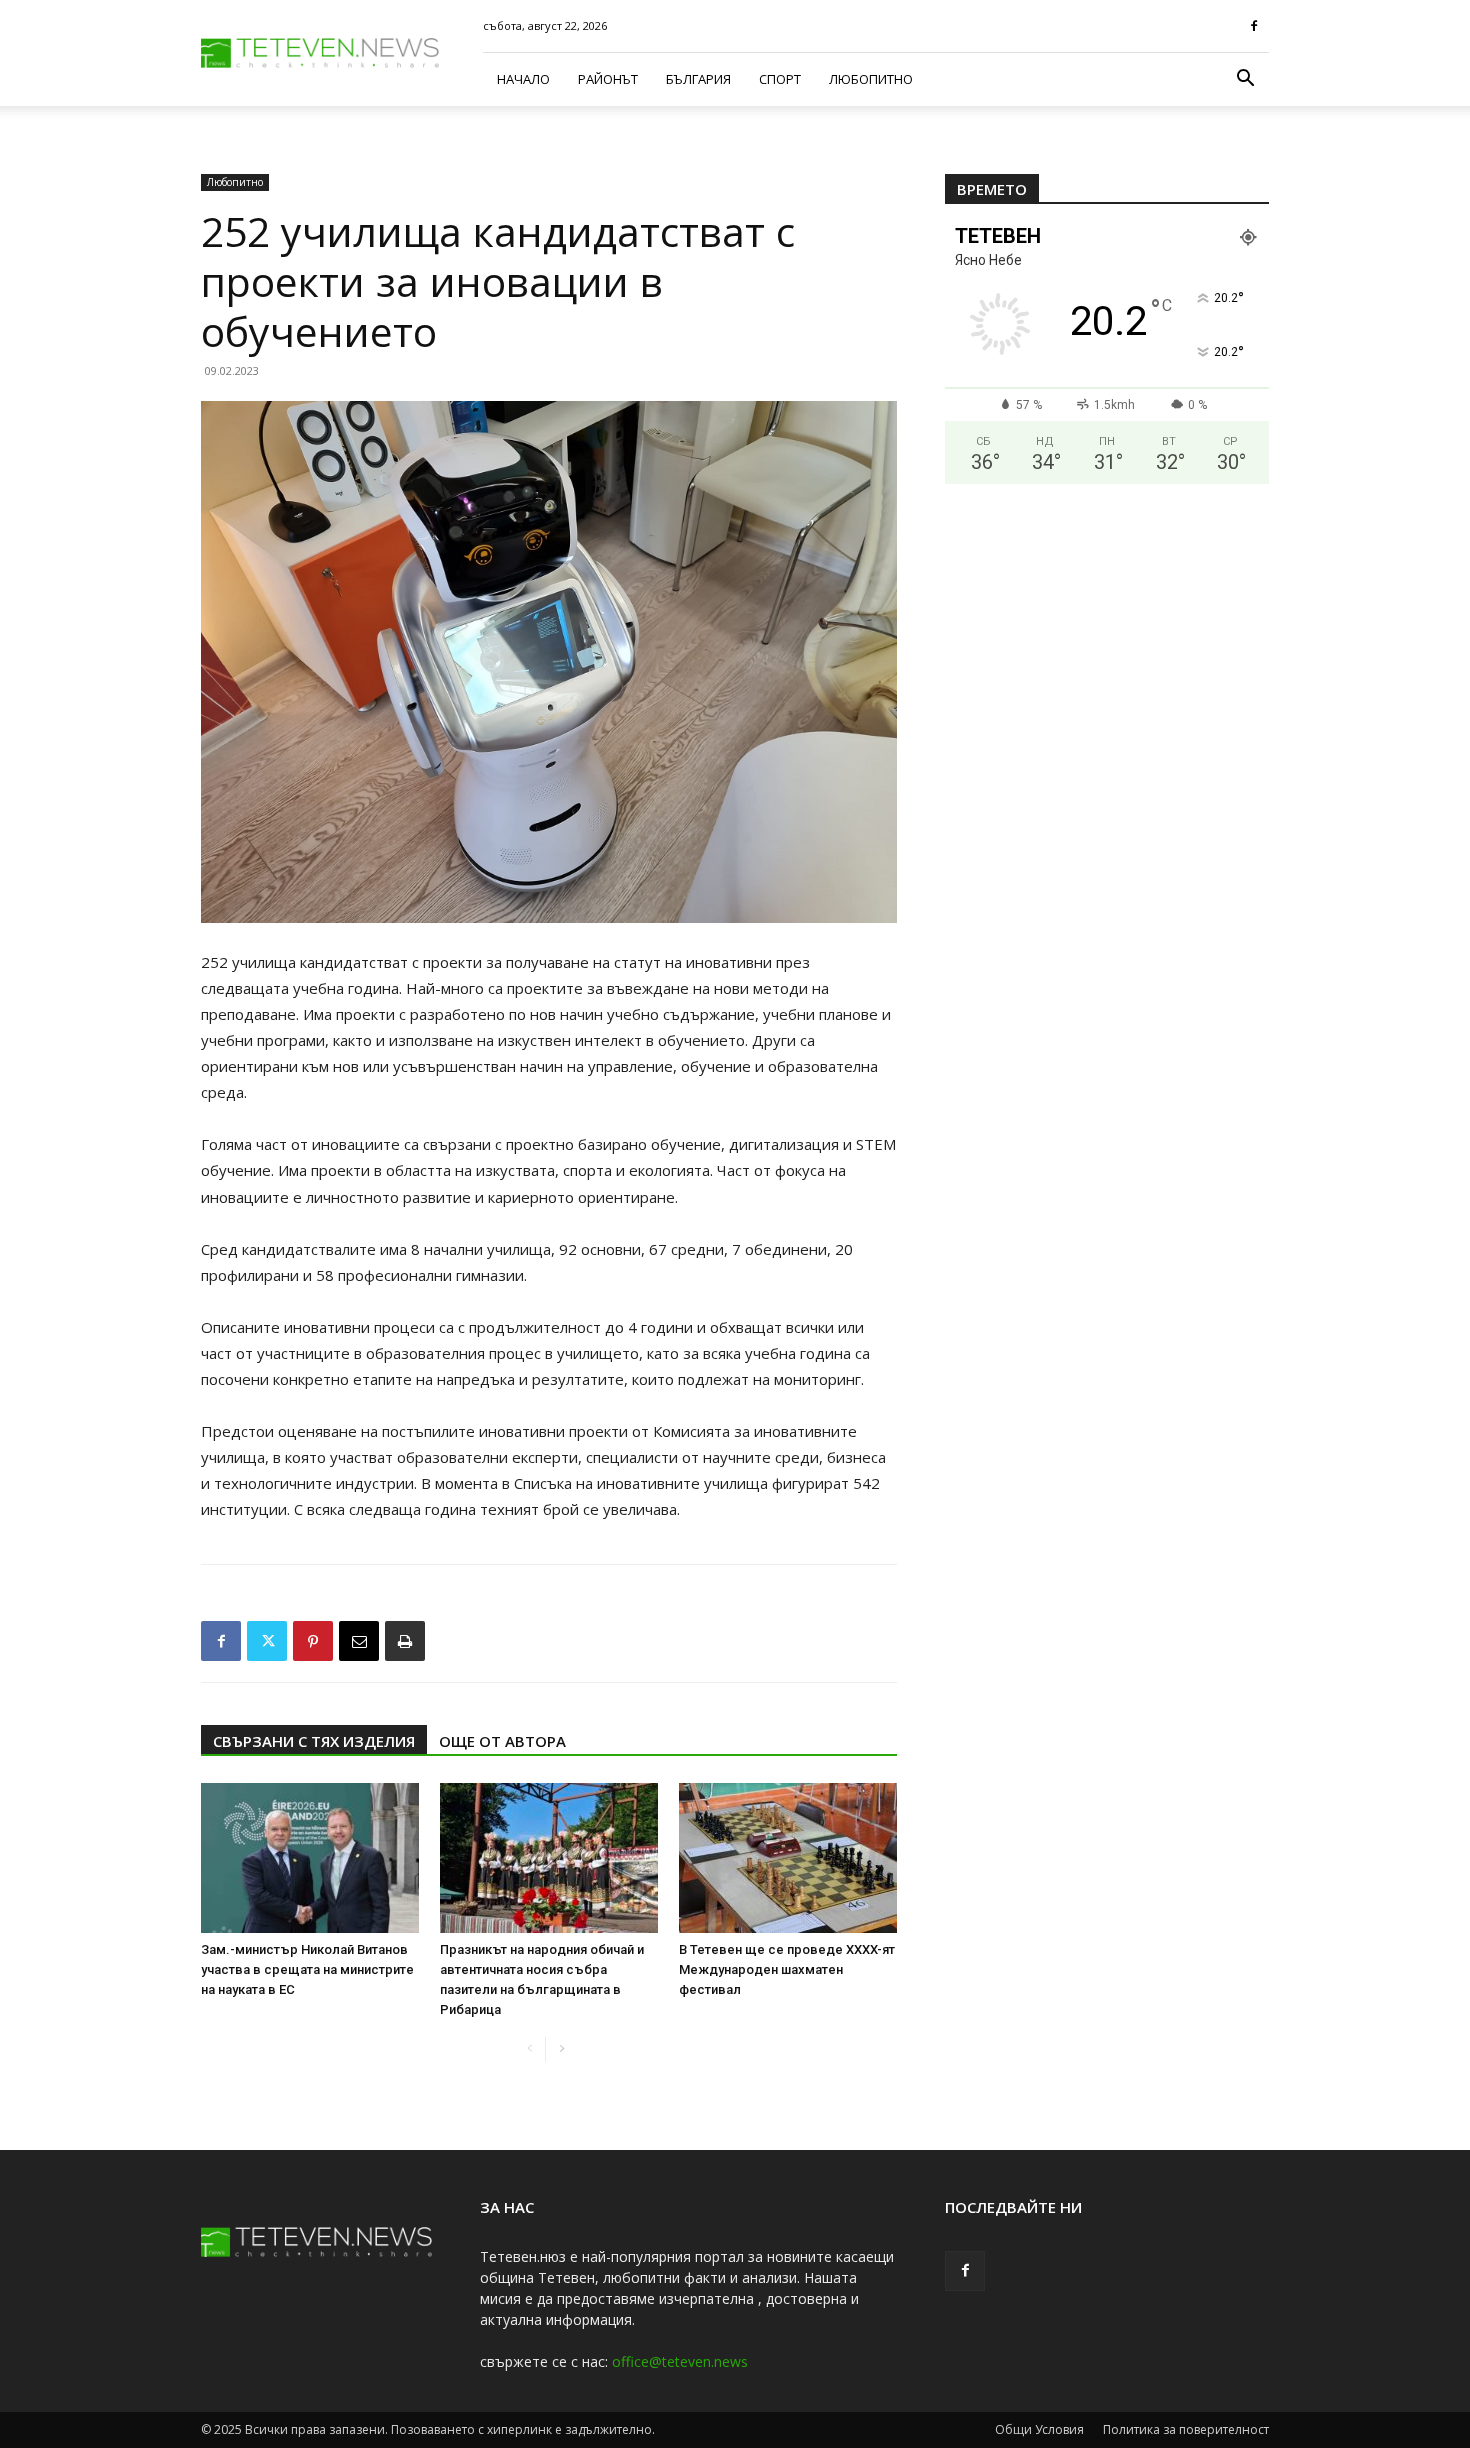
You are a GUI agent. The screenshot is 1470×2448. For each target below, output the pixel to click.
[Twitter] (267, 1641)
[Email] (359, 1641)
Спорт (780, 79)
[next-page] (561, 2049)
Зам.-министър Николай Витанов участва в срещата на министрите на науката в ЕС (307, 1969)
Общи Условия (1039, 2429)
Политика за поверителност (1186, 2429)
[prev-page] (529, 2049)
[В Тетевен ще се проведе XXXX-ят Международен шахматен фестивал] (788, 1858)
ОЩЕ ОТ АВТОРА (502, 1741)
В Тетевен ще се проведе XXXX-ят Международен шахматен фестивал (787, 1969)
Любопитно (871, 79)
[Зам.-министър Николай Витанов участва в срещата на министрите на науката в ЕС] (310, 1858)
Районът (608, 79)
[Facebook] (1254, 26)
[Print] (405, 1641)
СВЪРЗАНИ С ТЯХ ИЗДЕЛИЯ (314, 1741)
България (698, 79)
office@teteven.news (680, 2361)
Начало (523, 79)
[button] (1245, 80)
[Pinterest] (313, 1641)
